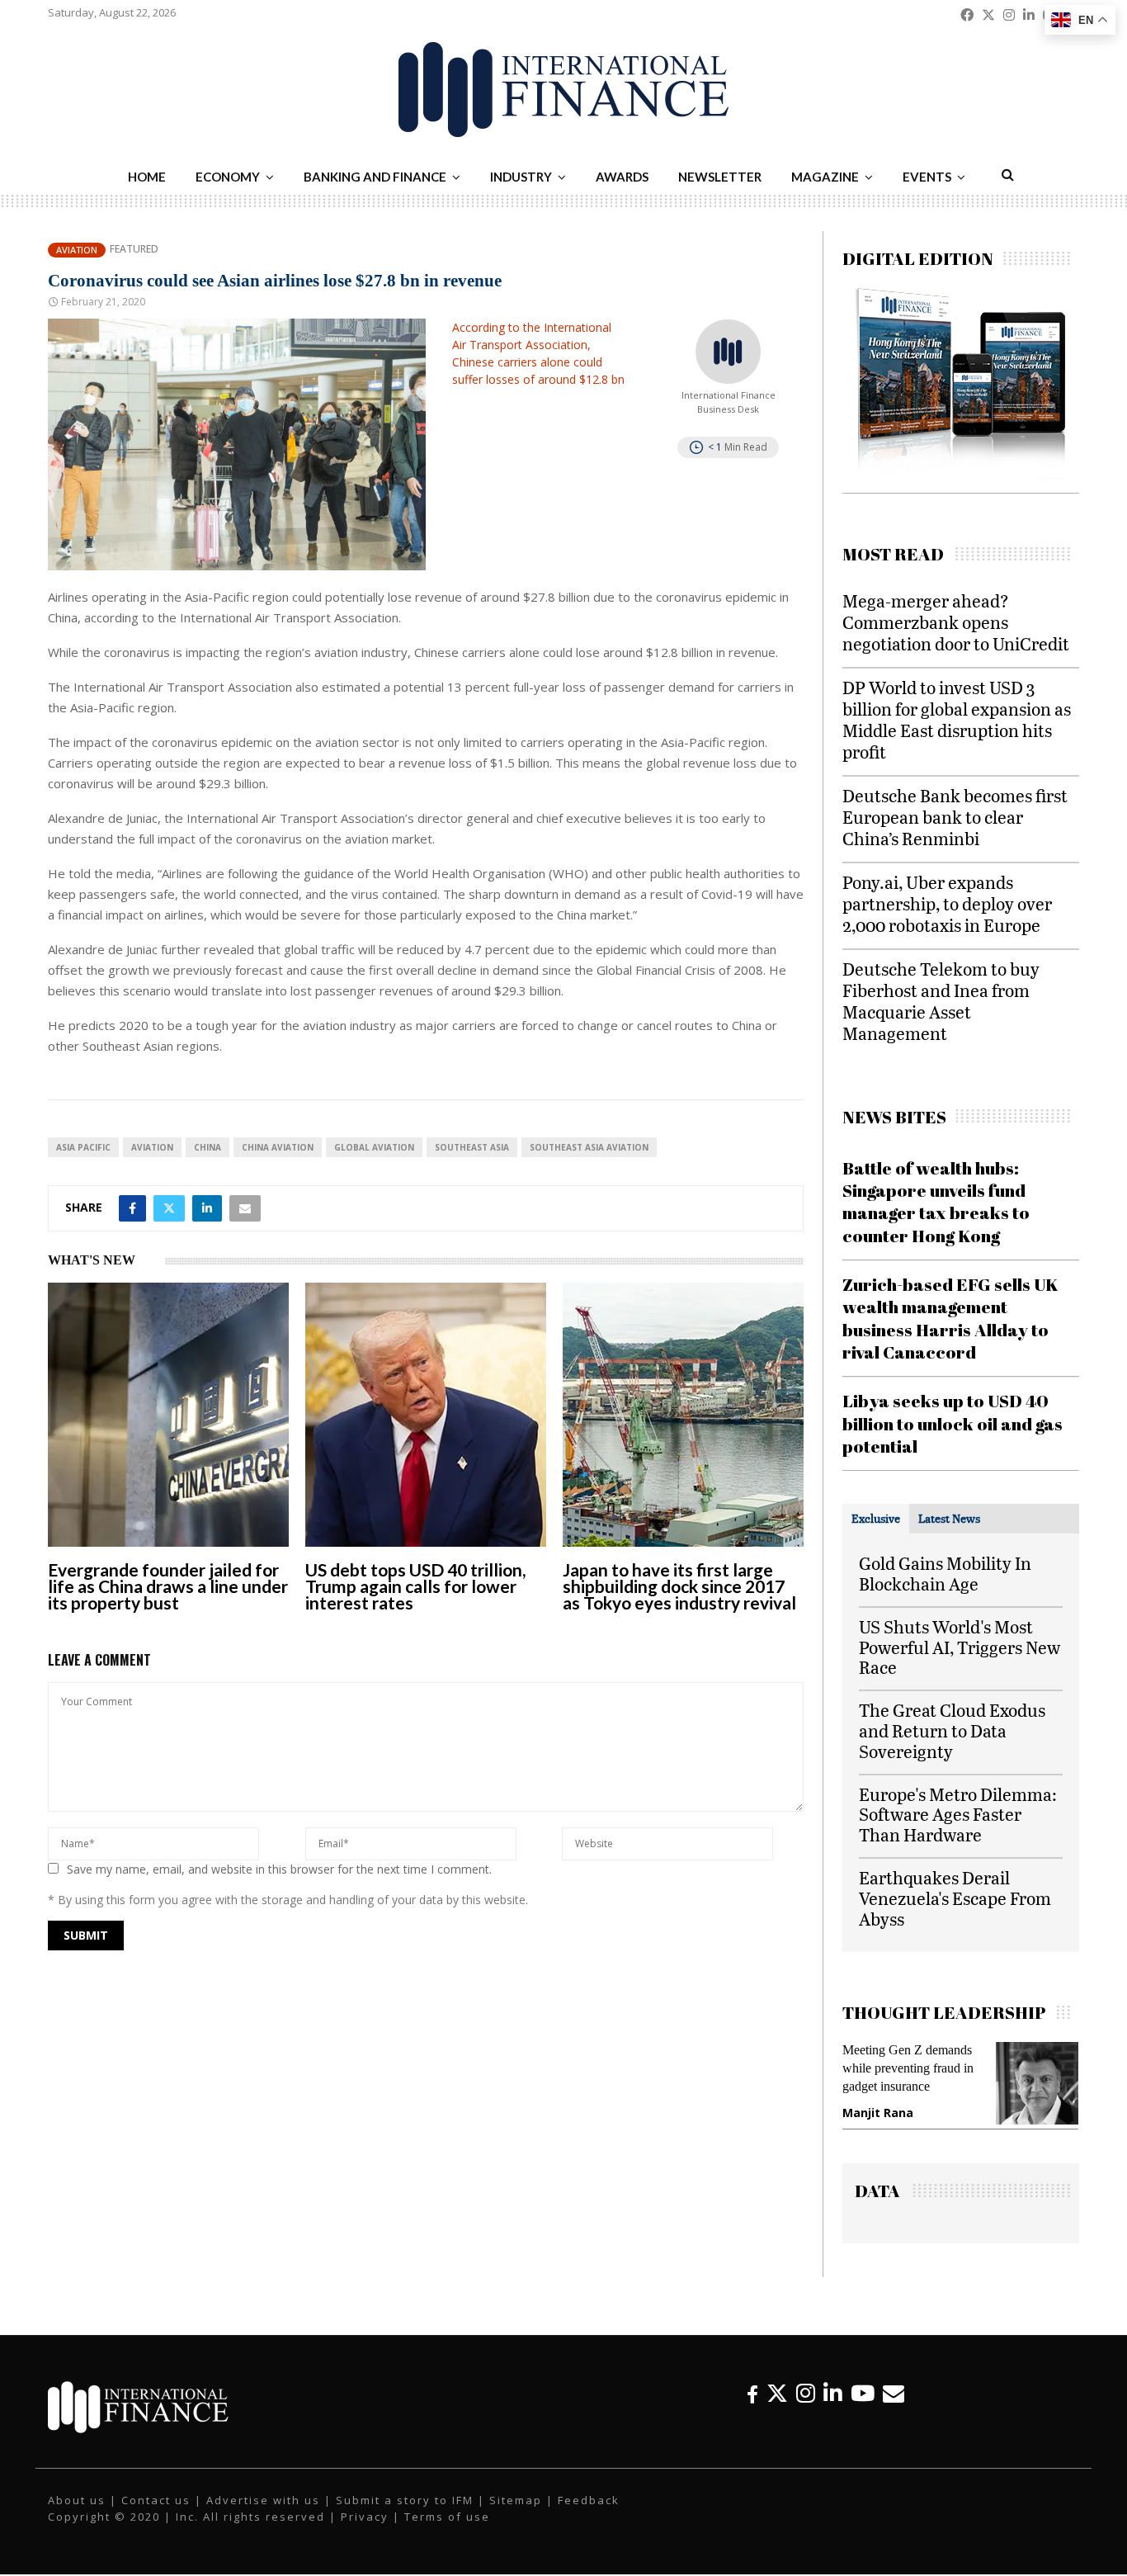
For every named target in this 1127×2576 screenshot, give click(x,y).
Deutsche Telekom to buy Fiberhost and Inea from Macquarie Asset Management (941, 1001)
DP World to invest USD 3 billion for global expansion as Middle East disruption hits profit (957, 719)
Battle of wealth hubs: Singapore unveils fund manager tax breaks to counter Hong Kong (936, 1202)
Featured (134, 249)
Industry (521, 177)
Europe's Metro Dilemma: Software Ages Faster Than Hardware (958, 1815)
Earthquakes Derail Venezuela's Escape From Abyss (955, 1898)
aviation (152, 1147)
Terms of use (447, 2528)
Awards (622, 177)
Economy (228, 177)
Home (147, 177)
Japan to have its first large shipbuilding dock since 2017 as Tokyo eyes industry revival (679, 1586)
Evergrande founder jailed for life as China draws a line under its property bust (168, 1586)
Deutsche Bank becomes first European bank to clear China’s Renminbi (955, 817)
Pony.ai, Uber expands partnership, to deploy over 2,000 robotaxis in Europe (947, 903)
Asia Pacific (83, 1147)
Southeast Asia (472, 1147)
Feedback (589, 2512)
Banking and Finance (375, 177)
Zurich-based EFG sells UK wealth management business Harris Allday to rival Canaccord (950, 1318)
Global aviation (374, 1147)
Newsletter (720, 177)
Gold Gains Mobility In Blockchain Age (945, 1573)
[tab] (876, 1519)
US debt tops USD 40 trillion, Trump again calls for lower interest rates (415, 1586)
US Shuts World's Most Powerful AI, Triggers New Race (960, 1647)
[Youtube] (863, 2406)
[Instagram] (806, 2406)
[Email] (894, 2406)
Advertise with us (263, 2512)
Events (927, 177)
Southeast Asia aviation (589, 1147)
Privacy (365, 2528)
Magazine (825, 177)
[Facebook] (752, 2406)
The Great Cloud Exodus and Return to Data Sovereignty (952, 1730)
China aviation (278, 1147)
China (207, 1147)
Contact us (156, 2512)
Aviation (77, 250)
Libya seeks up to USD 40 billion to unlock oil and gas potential (953, 1423)
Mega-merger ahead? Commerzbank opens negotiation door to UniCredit (956, 622)
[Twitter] (777, 2406)
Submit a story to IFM (405, 2512)
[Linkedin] (833, 2406)
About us (77, 2512)
